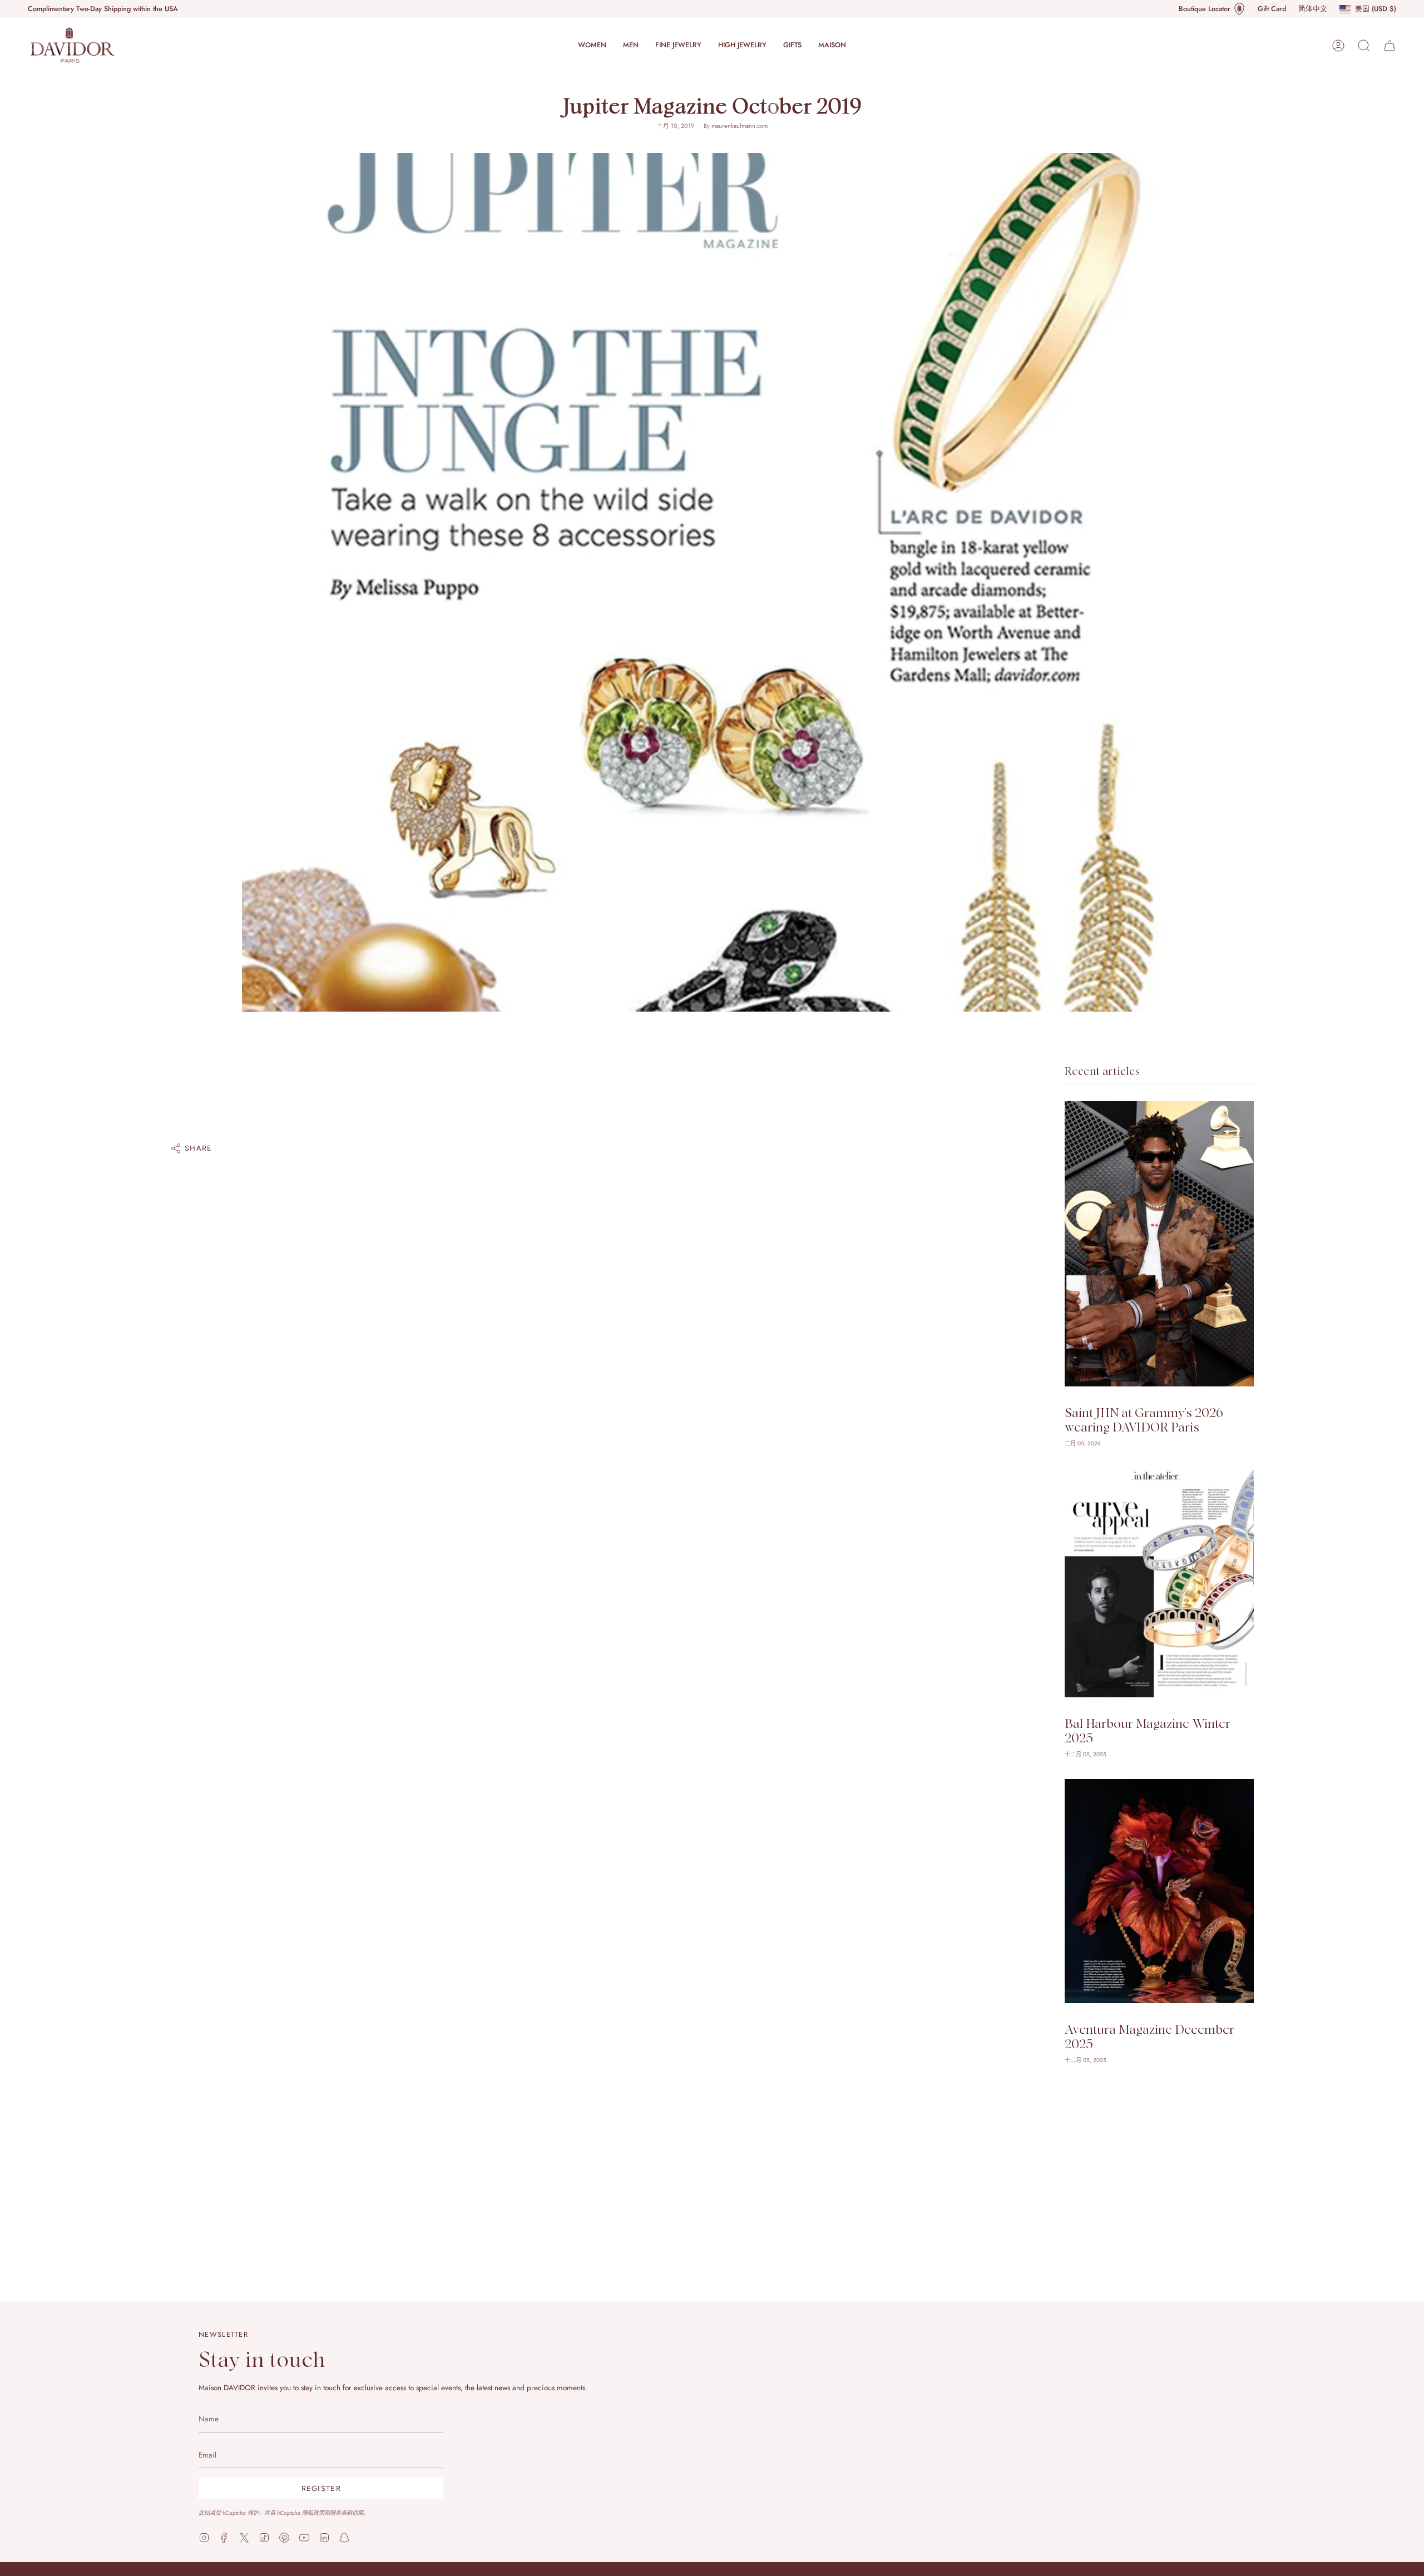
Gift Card (1272, 9)
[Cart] (1390, 46)
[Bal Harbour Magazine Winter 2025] (1159, 1583)
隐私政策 (313, 2513)
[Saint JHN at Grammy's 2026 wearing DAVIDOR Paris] (1159, 1244)
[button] (592, 45)
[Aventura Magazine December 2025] (1159, 1891)
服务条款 (341, 2513)
